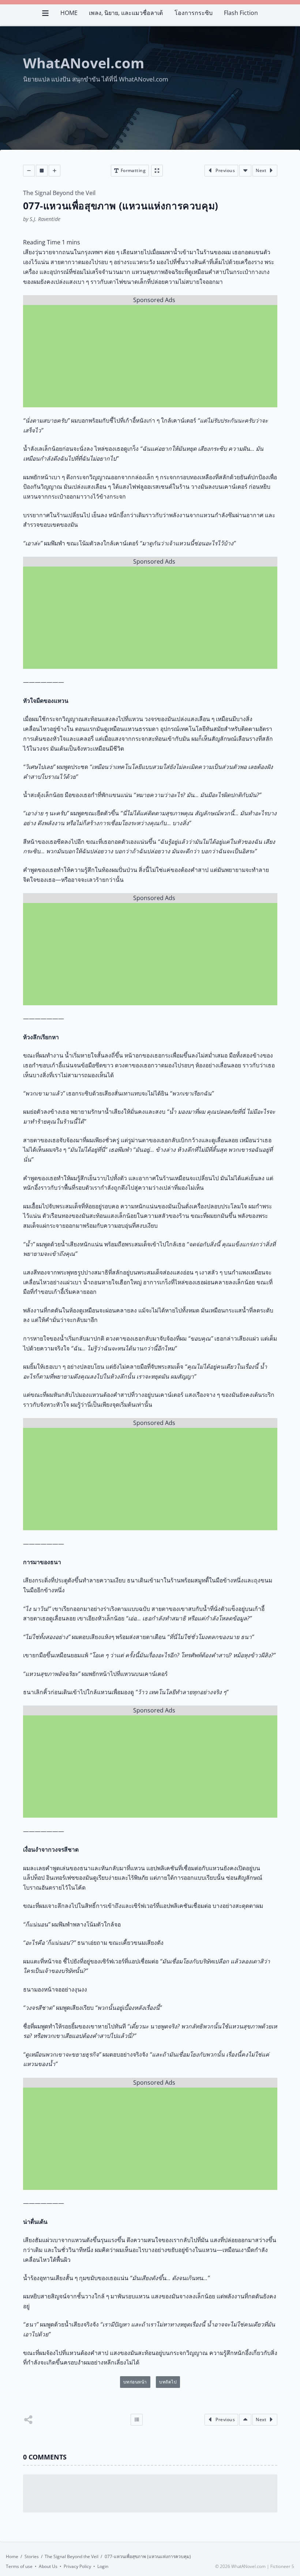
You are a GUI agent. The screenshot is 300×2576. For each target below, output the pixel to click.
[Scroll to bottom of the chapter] (245, 171)
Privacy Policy (77, 2566)
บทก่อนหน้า (135, 2382)
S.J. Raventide (45, 219)
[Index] (137, 2420)
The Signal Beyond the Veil (59, 193)
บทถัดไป (168, 2382)
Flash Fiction (241, 13)
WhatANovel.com (84, 63)
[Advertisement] (150, 356)
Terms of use (19, 2566)
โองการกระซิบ (194, 13)
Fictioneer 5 (282, 2566)
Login (103, 2566)
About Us (48, 2566)
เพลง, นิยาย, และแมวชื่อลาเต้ (126, 13)
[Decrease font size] (29, 171)
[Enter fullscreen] (157, 171)
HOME (69, 13)
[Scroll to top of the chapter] (245, 2420)
